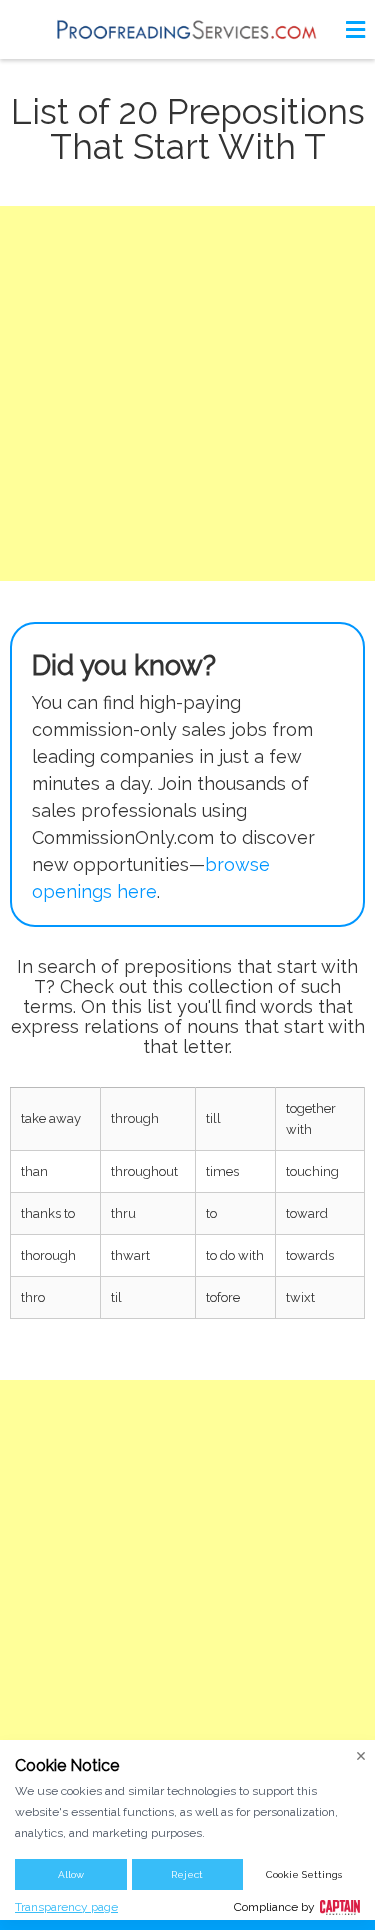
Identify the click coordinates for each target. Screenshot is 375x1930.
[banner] (188, 29)
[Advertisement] (187, 393)
